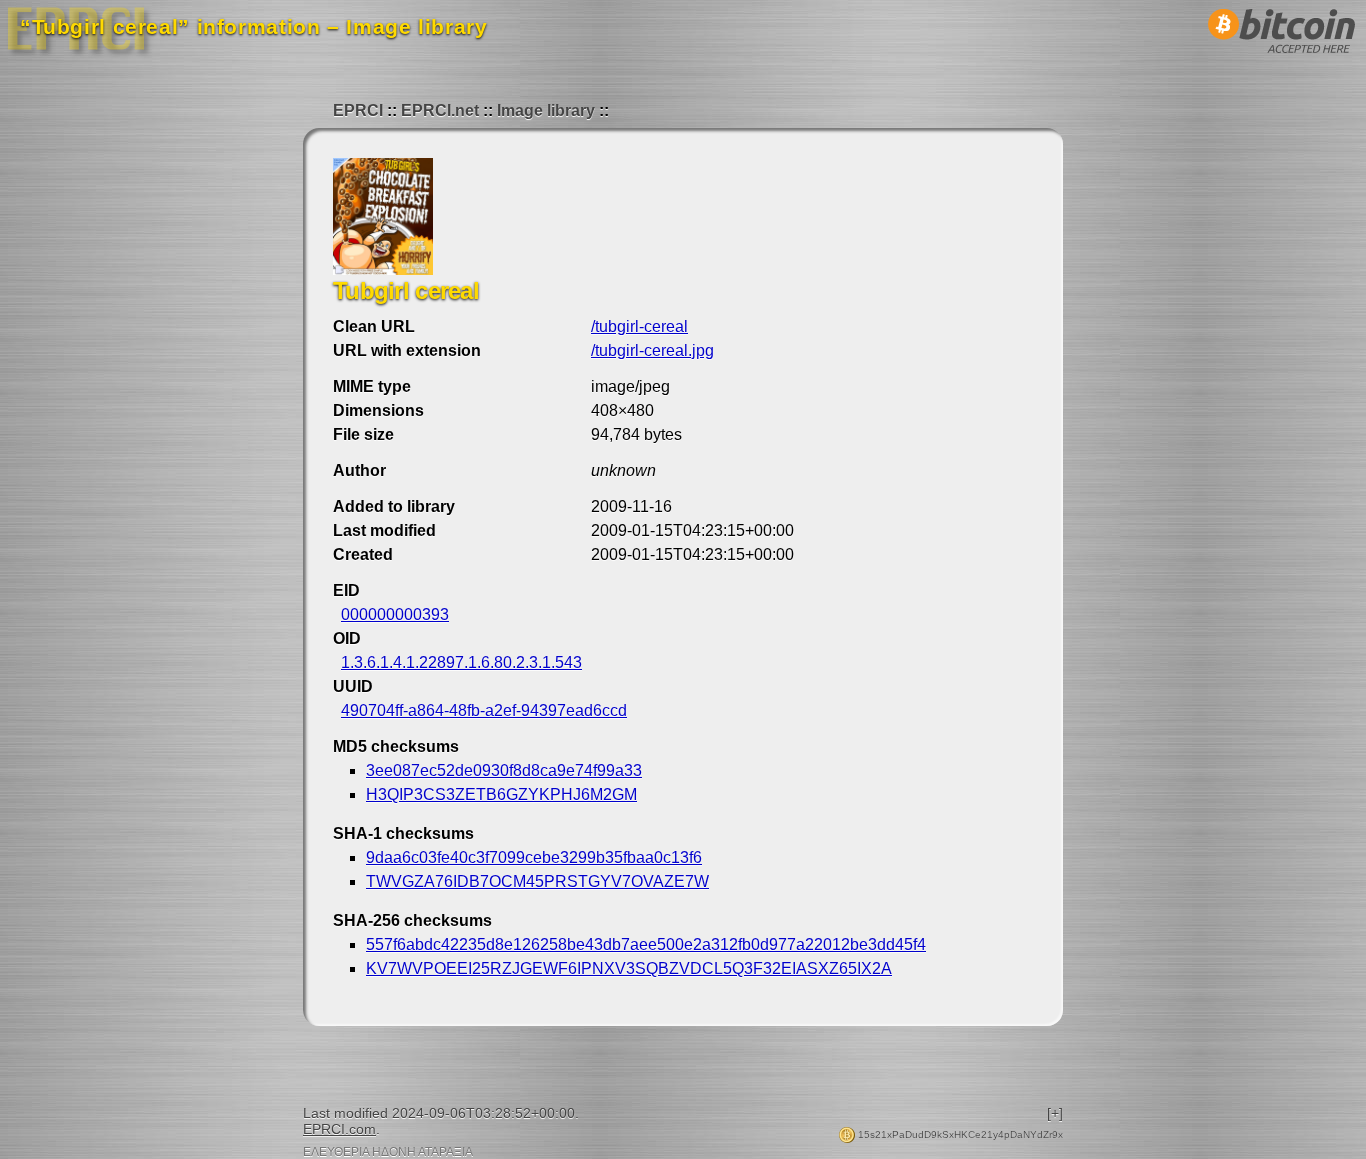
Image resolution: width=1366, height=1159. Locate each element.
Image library (546, 110)
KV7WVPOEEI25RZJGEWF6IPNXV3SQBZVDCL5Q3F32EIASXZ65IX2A (629, 968)
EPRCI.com (339, 1129)
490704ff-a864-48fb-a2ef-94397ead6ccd (484, 710)
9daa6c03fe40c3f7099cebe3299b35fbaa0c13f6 (534, 857)
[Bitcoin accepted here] (1282, 58)
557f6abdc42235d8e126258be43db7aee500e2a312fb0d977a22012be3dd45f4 (646, 944)
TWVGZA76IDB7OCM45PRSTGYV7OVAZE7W (537, 881)
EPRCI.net (440, 110)
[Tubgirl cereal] (383, 269)
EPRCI (358, 110)
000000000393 (395, 614)
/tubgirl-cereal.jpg (652, 350)
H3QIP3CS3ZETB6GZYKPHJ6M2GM (501, 794)
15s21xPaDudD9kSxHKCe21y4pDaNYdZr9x (959, 1134)
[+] (1055, 1113)
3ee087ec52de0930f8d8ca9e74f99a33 (504, 770)
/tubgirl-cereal (639, 326)
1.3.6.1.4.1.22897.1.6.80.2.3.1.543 (461, 662)
